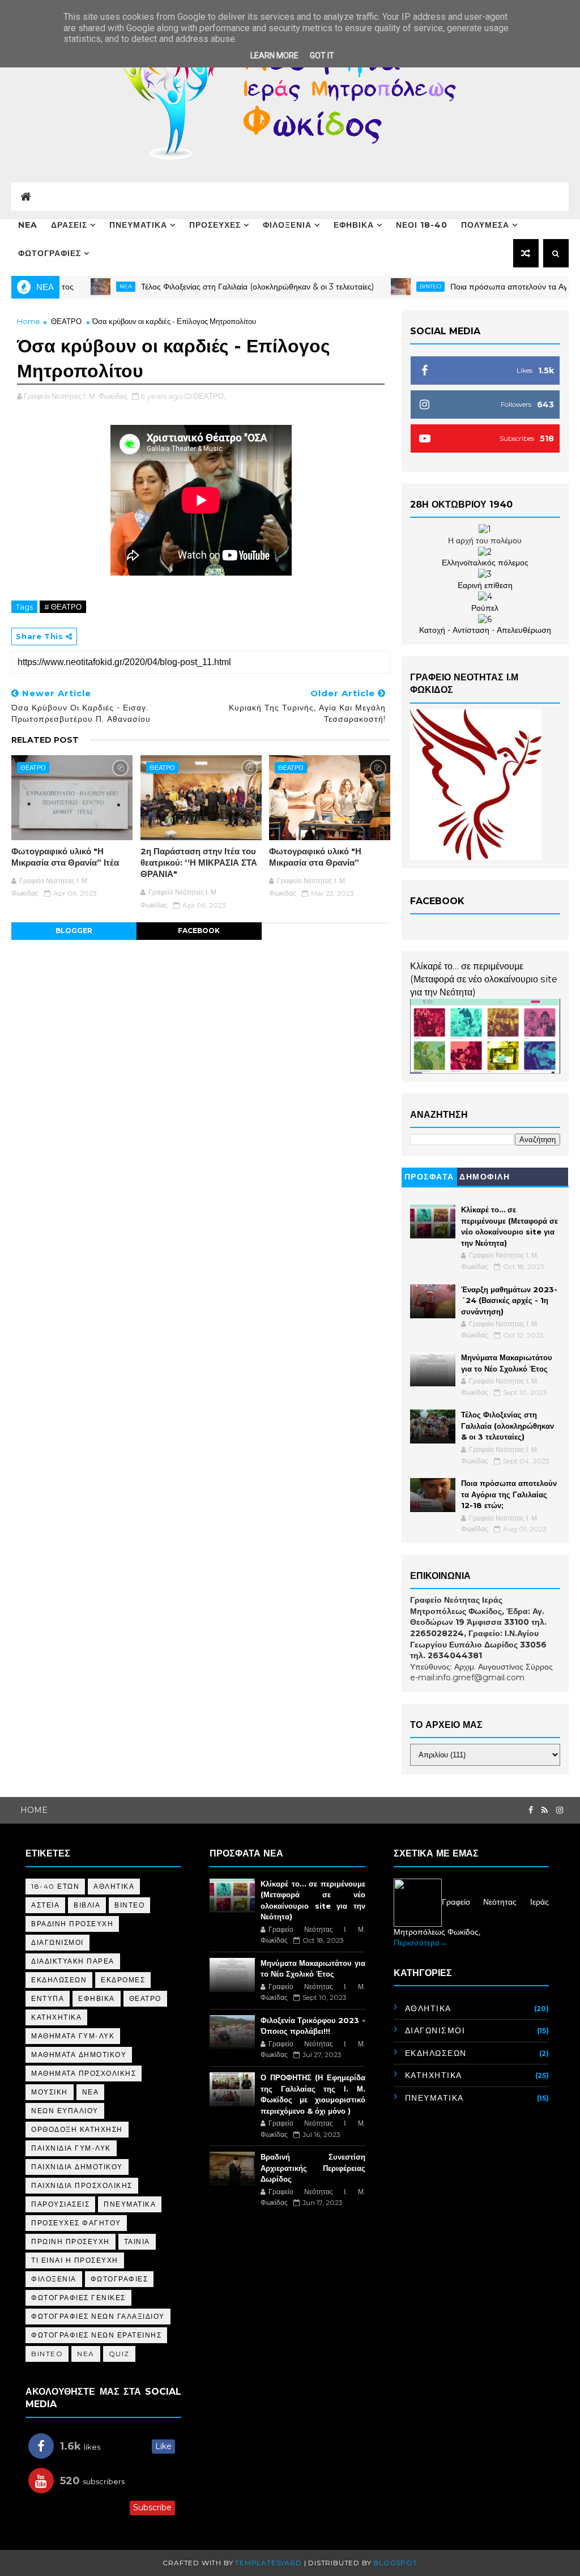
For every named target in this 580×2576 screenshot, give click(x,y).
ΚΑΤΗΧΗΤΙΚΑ (56, 2017)
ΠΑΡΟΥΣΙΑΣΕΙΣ (60, 2204)
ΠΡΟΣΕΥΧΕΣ (215, 225)
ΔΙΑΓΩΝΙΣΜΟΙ (57, 1942)
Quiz (119, 2354)
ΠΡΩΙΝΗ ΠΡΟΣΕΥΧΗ (71, 2241)
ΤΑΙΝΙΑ (137, 2241)
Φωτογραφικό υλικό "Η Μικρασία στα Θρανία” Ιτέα (65, 857)
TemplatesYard (268, 2563)
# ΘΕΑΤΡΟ (63, 607)
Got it (322, 56)
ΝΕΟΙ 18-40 (422, 225)
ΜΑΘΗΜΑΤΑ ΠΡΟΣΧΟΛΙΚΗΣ (84, 2073)
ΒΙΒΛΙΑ (87, 1905)
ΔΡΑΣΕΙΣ (69, 225)
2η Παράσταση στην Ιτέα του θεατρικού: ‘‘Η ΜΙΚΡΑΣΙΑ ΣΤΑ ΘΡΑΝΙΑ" (199, 863)
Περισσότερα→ (421, 1943)
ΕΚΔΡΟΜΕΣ (123, 1980)
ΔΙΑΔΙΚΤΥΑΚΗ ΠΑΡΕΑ (73, 1961)
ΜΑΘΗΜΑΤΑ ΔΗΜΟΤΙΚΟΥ (79, 2055)
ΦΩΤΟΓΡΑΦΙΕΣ (50, 253)
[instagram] (560, 1810)
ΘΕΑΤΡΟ (66, 321)
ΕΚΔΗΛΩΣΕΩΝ (59, 1980)
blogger (74, 931)
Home (29, 321)
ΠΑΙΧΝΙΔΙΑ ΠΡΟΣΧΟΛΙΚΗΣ (82, 2185)
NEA (28, 225)
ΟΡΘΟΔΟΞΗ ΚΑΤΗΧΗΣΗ (77, 2129)
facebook (199, 931)
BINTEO (385, 286)
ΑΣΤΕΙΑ (45, 1905)
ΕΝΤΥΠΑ (48, 1998)
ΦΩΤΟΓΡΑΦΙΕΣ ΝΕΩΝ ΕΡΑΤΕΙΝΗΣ (96, 2335)
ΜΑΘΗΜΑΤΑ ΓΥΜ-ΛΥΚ (73, 2036)
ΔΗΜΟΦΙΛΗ (485, 1177)
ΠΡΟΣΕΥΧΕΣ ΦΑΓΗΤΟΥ (76, 2223)
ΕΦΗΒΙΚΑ (354, 225)
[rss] (545, 1810)
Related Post (45, 740)
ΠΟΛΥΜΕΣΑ (485, 225)
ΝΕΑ (91, 2092)
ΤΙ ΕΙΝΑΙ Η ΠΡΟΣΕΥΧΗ (75, 2260)
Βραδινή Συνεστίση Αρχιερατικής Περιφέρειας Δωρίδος (313, 2168)
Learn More (274, 56)
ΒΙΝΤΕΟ (129, 1905)
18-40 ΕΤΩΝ (55, 1886)
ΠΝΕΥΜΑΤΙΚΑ (138, 225)
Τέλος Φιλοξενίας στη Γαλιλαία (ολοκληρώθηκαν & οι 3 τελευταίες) (212, 287)
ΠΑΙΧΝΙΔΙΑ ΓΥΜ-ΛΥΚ (71, 2148)
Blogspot (395, 2563)
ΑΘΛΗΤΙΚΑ (114, 1886)
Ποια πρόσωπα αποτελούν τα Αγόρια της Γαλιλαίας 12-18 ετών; (509, 1494)
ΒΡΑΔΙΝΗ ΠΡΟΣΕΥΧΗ (72, 1924)
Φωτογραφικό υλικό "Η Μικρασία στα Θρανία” (315, 857)
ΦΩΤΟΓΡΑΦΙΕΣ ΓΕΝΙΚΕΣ (78, 2298)
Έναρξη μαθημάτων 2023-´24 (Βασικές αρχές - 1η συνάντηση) (509, 1300)
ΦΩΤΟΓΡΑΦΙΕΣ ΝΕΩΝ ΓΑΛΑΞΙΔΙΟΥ (98, 2316)
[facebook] (531, 1810)
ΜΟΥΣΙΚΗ (50, 2092)
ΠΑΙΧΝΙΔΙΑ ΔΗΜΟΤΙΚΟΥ (77, 2167)
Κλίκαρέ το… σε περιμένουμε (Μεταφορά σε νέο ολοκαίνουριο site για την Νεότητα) (484, 979)
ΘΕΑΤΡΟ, (209, 396)
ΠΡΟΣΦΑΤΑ (429, 1177)
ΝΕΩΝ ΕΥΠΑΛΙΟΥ (65, 2111)
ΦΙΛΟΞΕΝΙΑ (287, 225)
